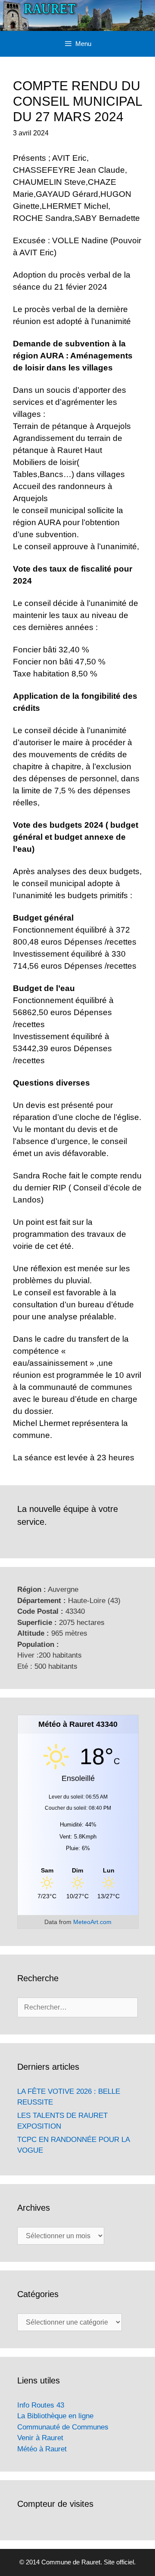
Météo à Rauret (42, 2449)
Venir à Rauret (40, 2438)
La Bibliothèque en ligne (55, 2416)
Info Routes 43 (41, 2405)
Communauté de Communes (63, 2427)
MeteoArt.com (92, 1922)
